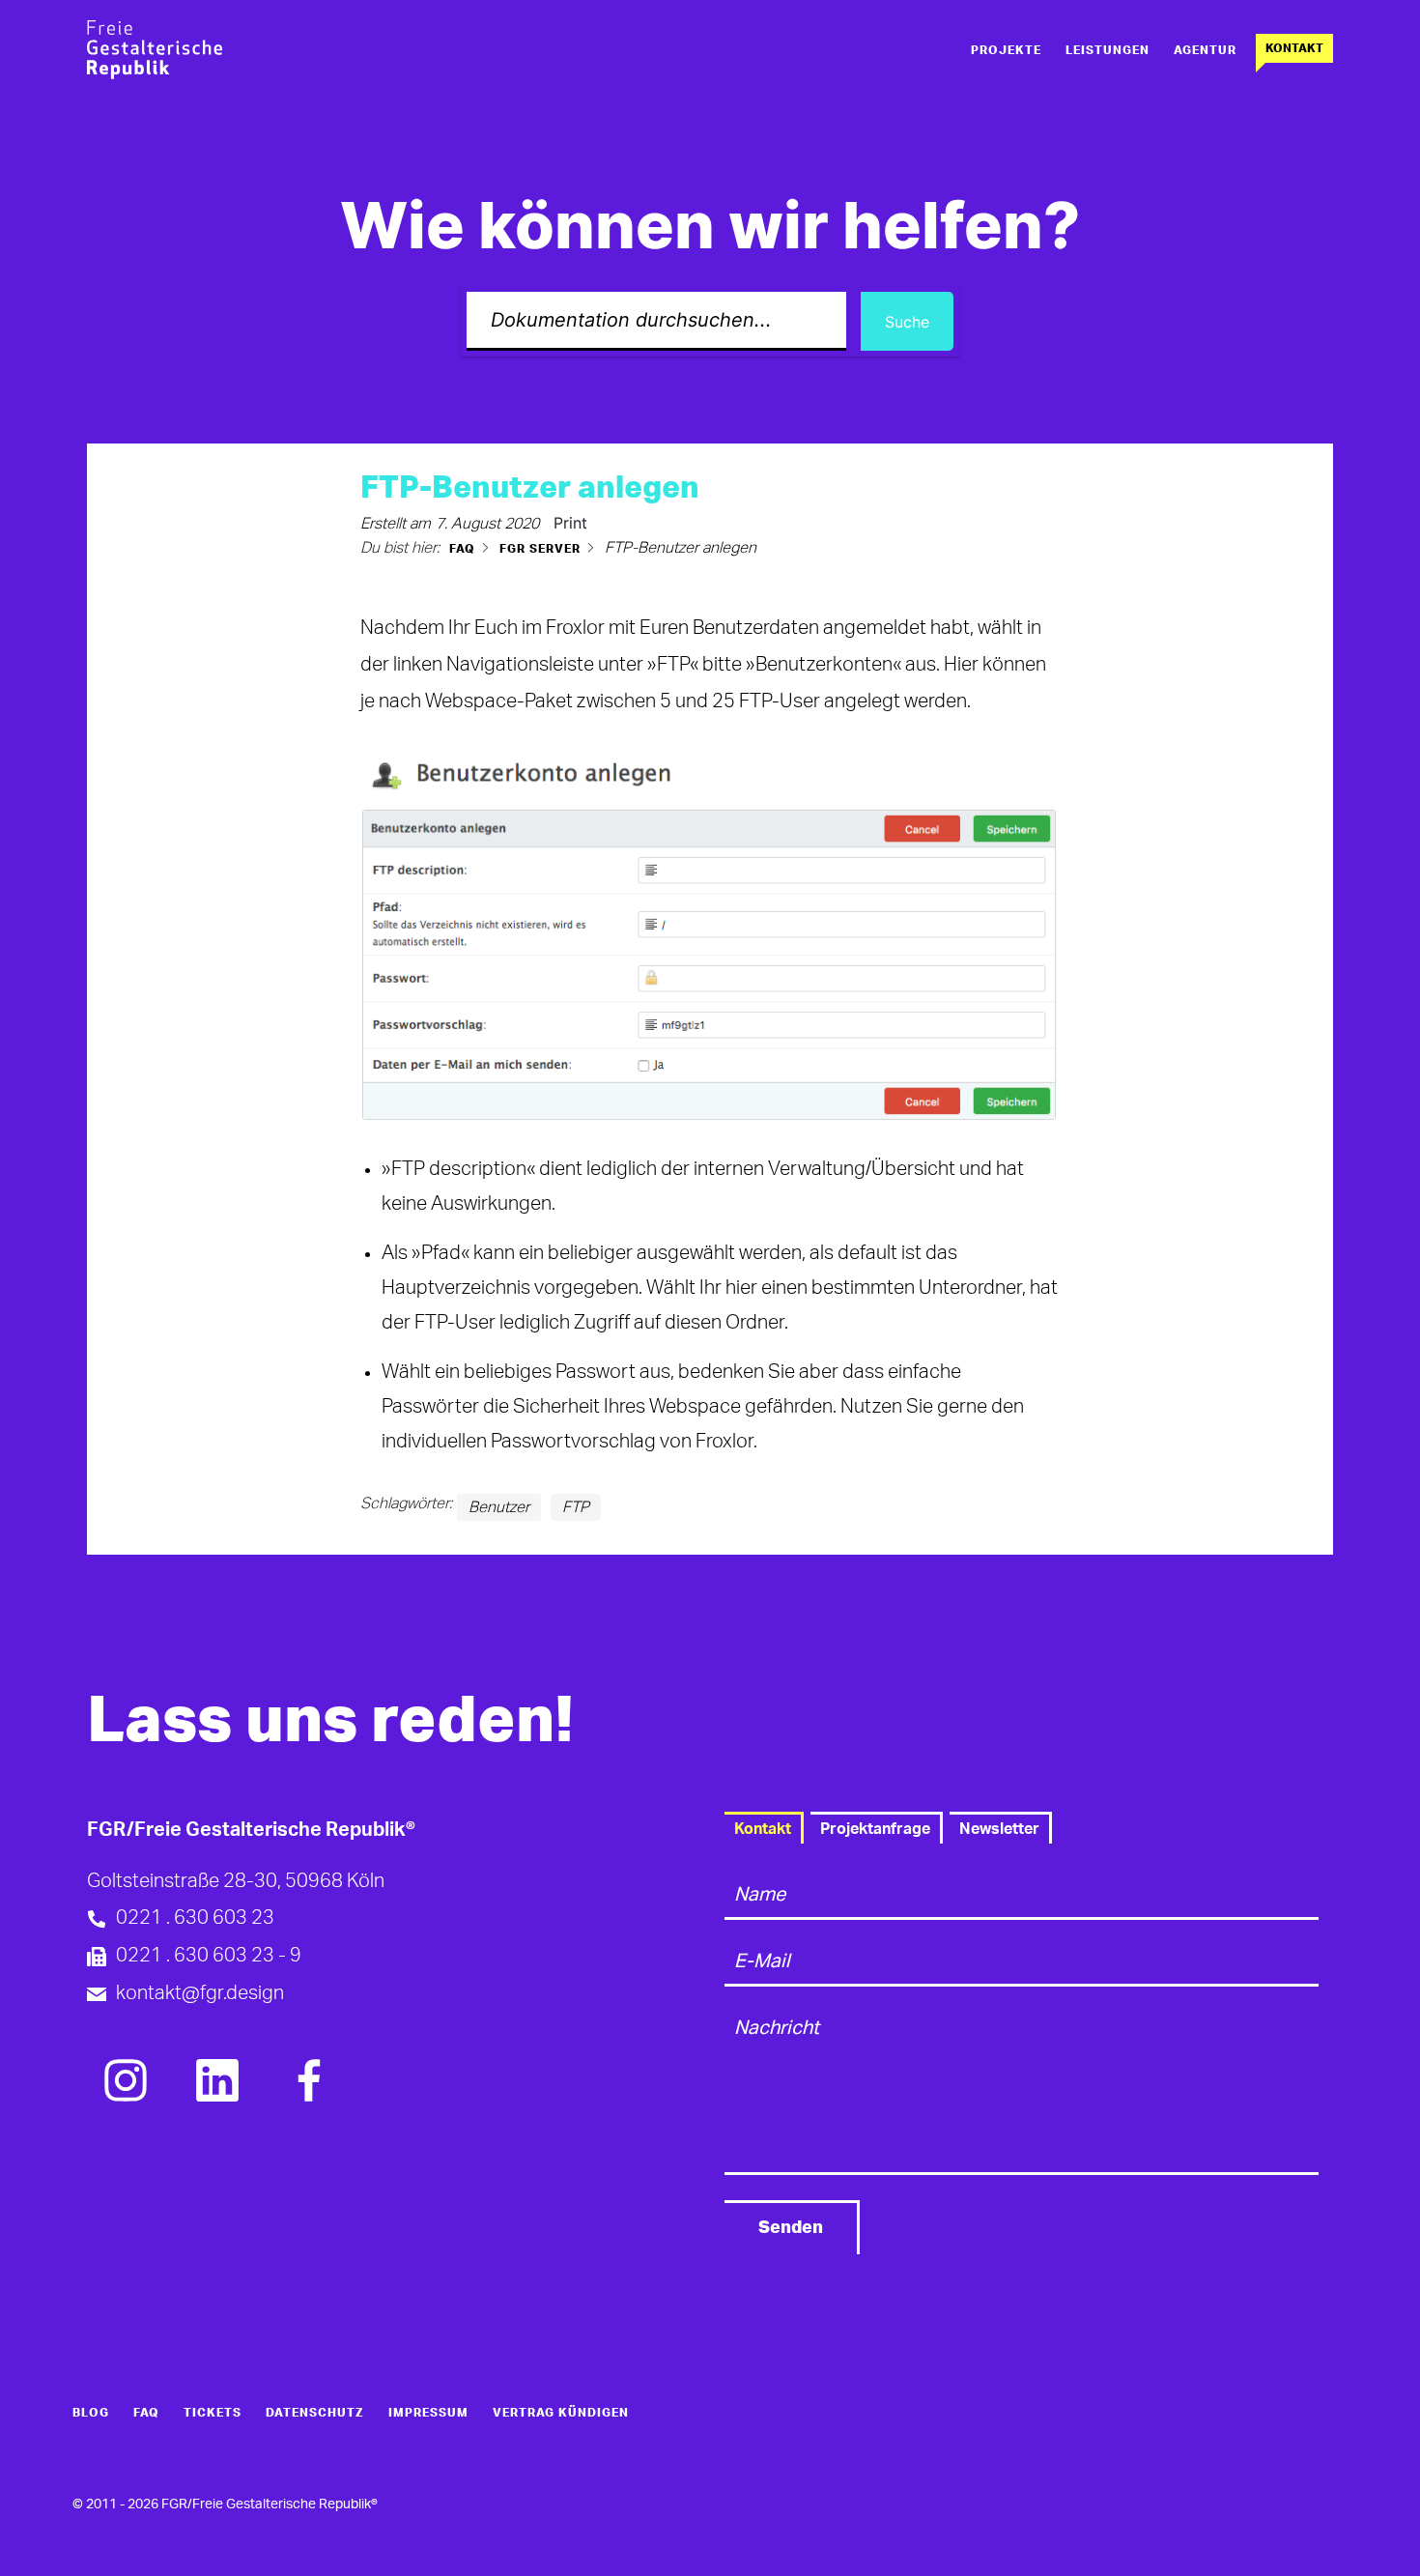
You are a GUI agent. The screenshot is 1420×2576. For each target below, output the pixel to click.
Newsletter (999, 1829)
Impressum (428, 2413)
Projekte (1006, 50)
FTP (576, 1507)
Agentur (1205, 50)
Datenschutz (315, 2413)
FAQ (146, 2413)
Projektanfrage (875, 1829)
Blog (91, 2413)
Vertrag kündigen (561, 2413)
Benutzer (499, 1507)
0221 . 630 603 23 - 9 (209, 1956)
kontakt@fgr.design (200, 1993)
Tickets (213, 2413)
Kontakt (1294, 48)
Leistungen (1108, 50)
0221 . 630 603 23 (195, 1918)
